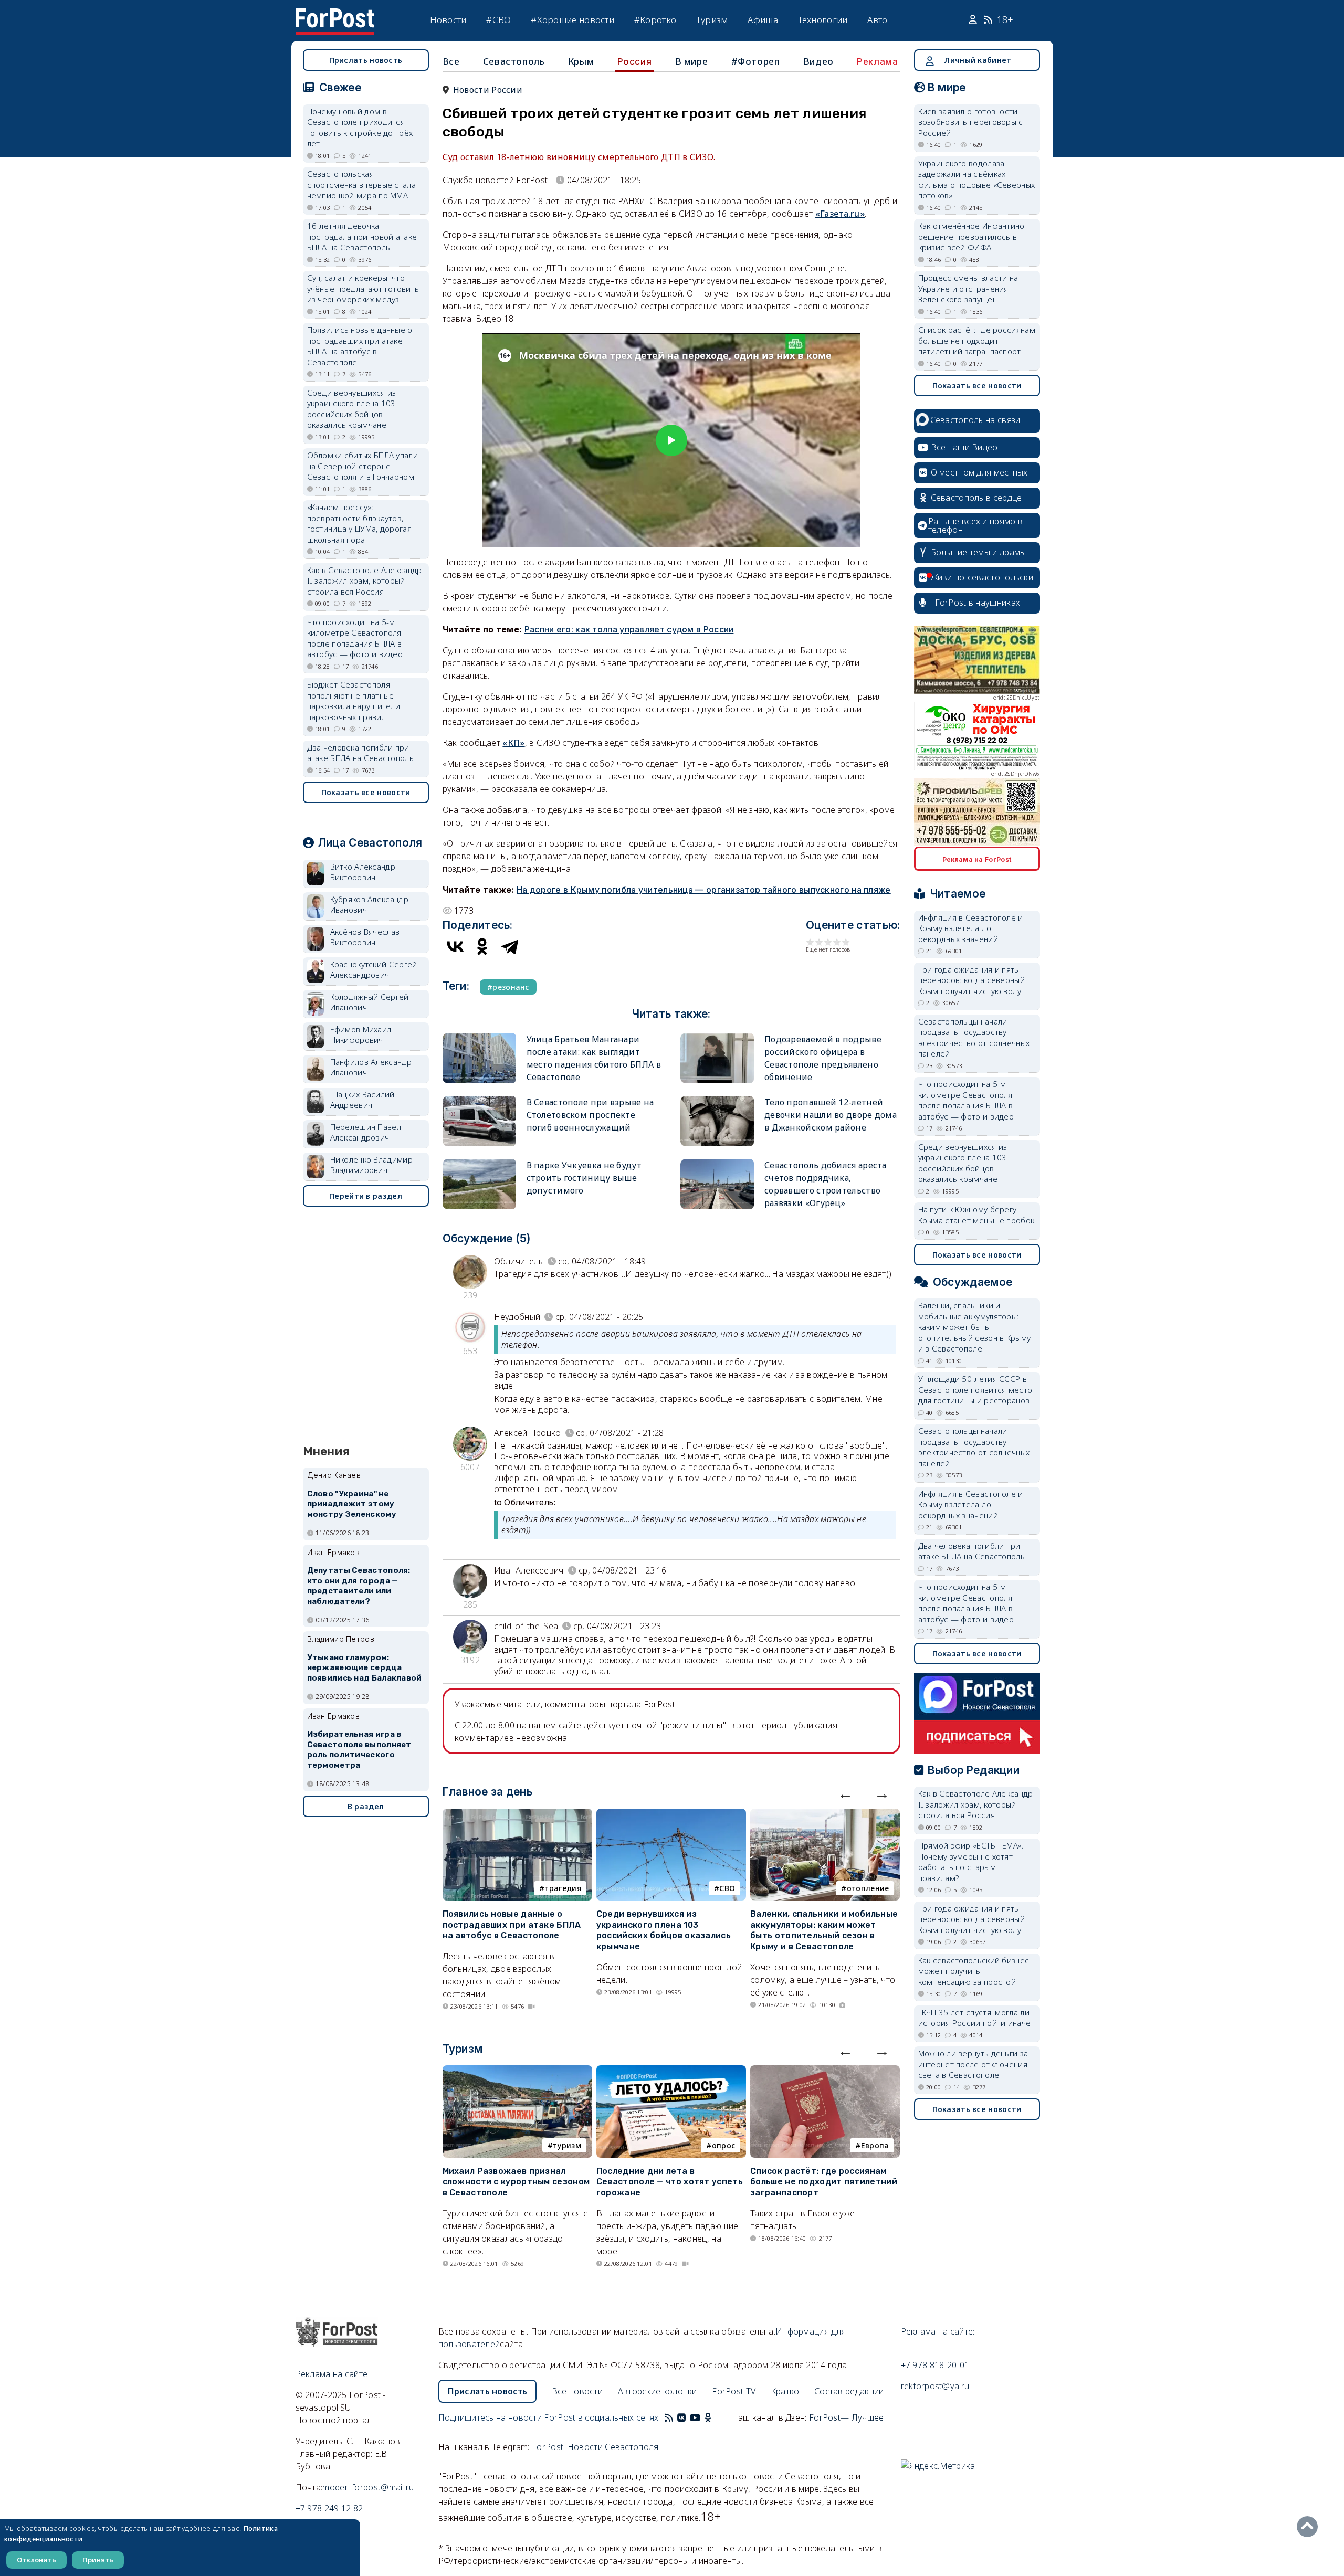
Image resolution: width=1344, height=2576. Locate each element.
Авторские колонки (658, 2391)
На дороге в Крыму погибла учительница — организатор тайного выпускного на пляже (704, 890)
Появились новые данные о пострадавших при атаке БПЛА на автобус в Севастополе (512, 1925)
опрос (724, 2145)
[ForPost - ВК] (681, 2417)
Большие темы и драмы (979, 552)
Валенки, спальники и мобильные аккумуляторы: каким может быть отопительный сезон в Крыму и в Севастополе (824, 1930)
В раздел (366, 1806)
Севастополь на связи (975, 420)
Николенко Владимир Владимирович (371, 1165)
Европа (875, 2145)
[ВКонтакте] (455, 946)
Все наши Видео (964, 447)
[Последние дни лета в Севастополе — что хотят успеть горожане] (671, 2072)
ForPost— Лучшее (847, 2417)
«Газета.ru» (840, 214)
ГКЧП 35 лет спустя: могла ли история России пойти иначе (975, 2018)
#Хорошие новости (573, 20)
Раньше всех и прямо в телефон (975, 525)
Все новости (577, 2391)
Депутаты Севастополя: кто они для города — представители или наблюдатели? (359, 1586)
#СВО (498, 20)
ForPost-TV (734, 2391)
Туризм (712, 20)
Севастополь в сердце (976, 498)
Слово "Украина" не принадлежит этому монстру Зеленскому (352, 1504)
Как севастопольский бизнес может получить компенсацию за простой (974, 1971)
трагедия (563, 1888)
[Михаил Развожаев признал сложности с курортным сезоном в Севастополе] (517, 2072)
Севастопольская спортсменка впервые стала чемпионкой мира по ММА (362, 184)
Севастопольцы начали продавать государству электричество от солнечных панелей (974, 1038)
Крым (581, 61)
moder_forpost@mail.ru (368, 2487)
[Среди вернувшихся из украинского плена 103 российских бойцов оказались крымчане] (671, 1815)
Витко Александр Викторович (363, 872)
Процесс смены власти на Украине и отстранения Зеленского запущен (968, 288)
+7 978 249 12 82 (329, 2508)
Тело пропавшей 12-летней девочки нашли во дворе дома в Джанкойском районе (831, 1115)
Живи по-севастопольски (982, 577)
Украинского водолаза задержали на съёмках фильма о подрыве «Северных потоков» (977, 180)
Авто (877, 20)
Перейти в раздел (366, 1196)
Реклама (877, 61)
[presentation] (845, 1793)
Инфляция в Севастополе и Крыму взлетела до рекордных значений (971, 928)
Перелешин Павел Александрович (366, 1132)
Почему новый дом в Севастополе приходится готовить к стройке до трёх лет (360, 128)
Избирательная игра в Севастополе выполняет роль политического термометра (359, 1750)
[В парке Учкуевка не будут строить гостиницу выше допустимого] (479, 1163)
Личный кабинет (978, 60)
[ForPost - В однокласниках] (708, 2417)
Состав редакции (849, 2391)
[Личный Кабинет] (974, 20)
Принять (98, 2560)
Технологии (823, 20)
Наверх (1310, 2527)
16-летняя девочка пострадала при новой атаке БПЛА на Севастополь (362, 236)
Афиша (763, 20)
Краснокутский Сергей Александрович (374, 970)
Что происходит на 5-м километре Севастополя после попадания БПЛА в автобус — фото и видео (355, 638)
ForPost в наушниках (978, 603)
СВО (727, 1888)
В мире (692, 61)
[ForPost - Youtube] (695, 2417)
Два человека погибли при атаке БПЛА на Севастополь (361, 753)
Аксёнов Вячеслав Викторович (365, 937)
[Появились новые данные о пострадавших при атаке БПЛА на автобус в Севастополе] (517, 1815)
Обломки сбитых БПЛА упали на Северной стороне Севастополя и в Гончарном (363, 466)
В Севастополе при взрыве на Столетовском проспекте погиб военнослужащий (590, 1115)
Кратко (785, 2391)
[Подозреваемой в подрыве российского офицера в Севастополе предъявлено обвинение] (717, 1037)
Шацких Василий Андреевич (363, 1100)
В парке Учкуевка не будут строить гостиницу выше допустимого (584, 1178)
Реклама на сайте (332, 2374)
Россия (635, 61)
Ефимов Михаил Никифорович (361, 1035)
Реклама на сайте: (938, 2331)
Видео (818, 61)
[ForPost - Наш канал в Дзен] (715, 2417)
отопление (868, 1888)
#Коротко (655, 20)
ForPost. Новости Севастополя (595, 2447)
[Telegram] (510, 946)
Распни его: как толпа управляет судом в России (629, 629)
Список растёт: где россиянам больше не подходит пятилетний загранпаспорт (824, 2182)
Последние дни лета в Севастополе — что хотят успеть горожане (670, 2182)
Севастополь (514, 61)
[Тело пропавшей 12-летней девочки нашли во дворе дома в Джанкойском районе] (717, 1100)
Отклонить (36, 2560)
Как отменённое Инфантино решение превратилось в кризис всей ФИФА (972, 236)
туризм (567, 2145)
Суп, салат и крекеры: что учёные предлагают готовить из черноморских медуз (363, 288)
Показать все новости (366, 792)
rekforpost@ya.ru (935, 2386)
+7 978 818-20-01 (935, 2365)
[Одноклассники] (482, 946)
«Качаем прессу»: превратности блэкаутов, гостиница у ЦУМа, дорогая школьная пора (360, 523)
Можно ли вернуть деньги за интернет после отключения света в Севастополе (973, 2064)
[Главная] (335, 15)
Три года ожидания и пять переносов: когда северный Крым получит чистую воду (972, 980)
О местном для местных (979, 472)
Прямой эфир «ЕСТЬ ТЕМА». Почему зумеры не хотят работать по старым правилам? (971, 1862)
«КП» (513, 743)
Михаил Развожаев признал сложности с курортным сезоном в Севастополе (516, 2182)
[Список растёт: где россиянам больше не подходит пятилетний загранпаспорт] (825, 2072)
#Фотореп (756, 61)
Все (451, 61)
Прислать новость (366, 60)
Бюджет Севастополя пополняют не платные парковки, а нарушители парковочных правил (354, 701)
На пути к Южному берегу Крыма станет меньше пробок (976, 1215)
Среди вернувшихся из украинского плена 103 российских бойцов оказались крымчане (664, 1930)
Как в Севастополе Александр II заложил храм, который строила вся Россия (365, 581)
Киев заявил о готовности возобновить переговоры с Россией (971, 122)
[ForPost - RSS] (669, 2417)
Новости (448, 20)
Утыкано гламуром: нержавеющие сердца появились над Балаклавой (365, 1668)
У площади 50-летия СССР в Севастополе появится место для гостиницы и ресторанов (975, 1390)
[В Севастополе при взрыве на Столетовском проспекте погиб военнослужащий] (479, 1100)
